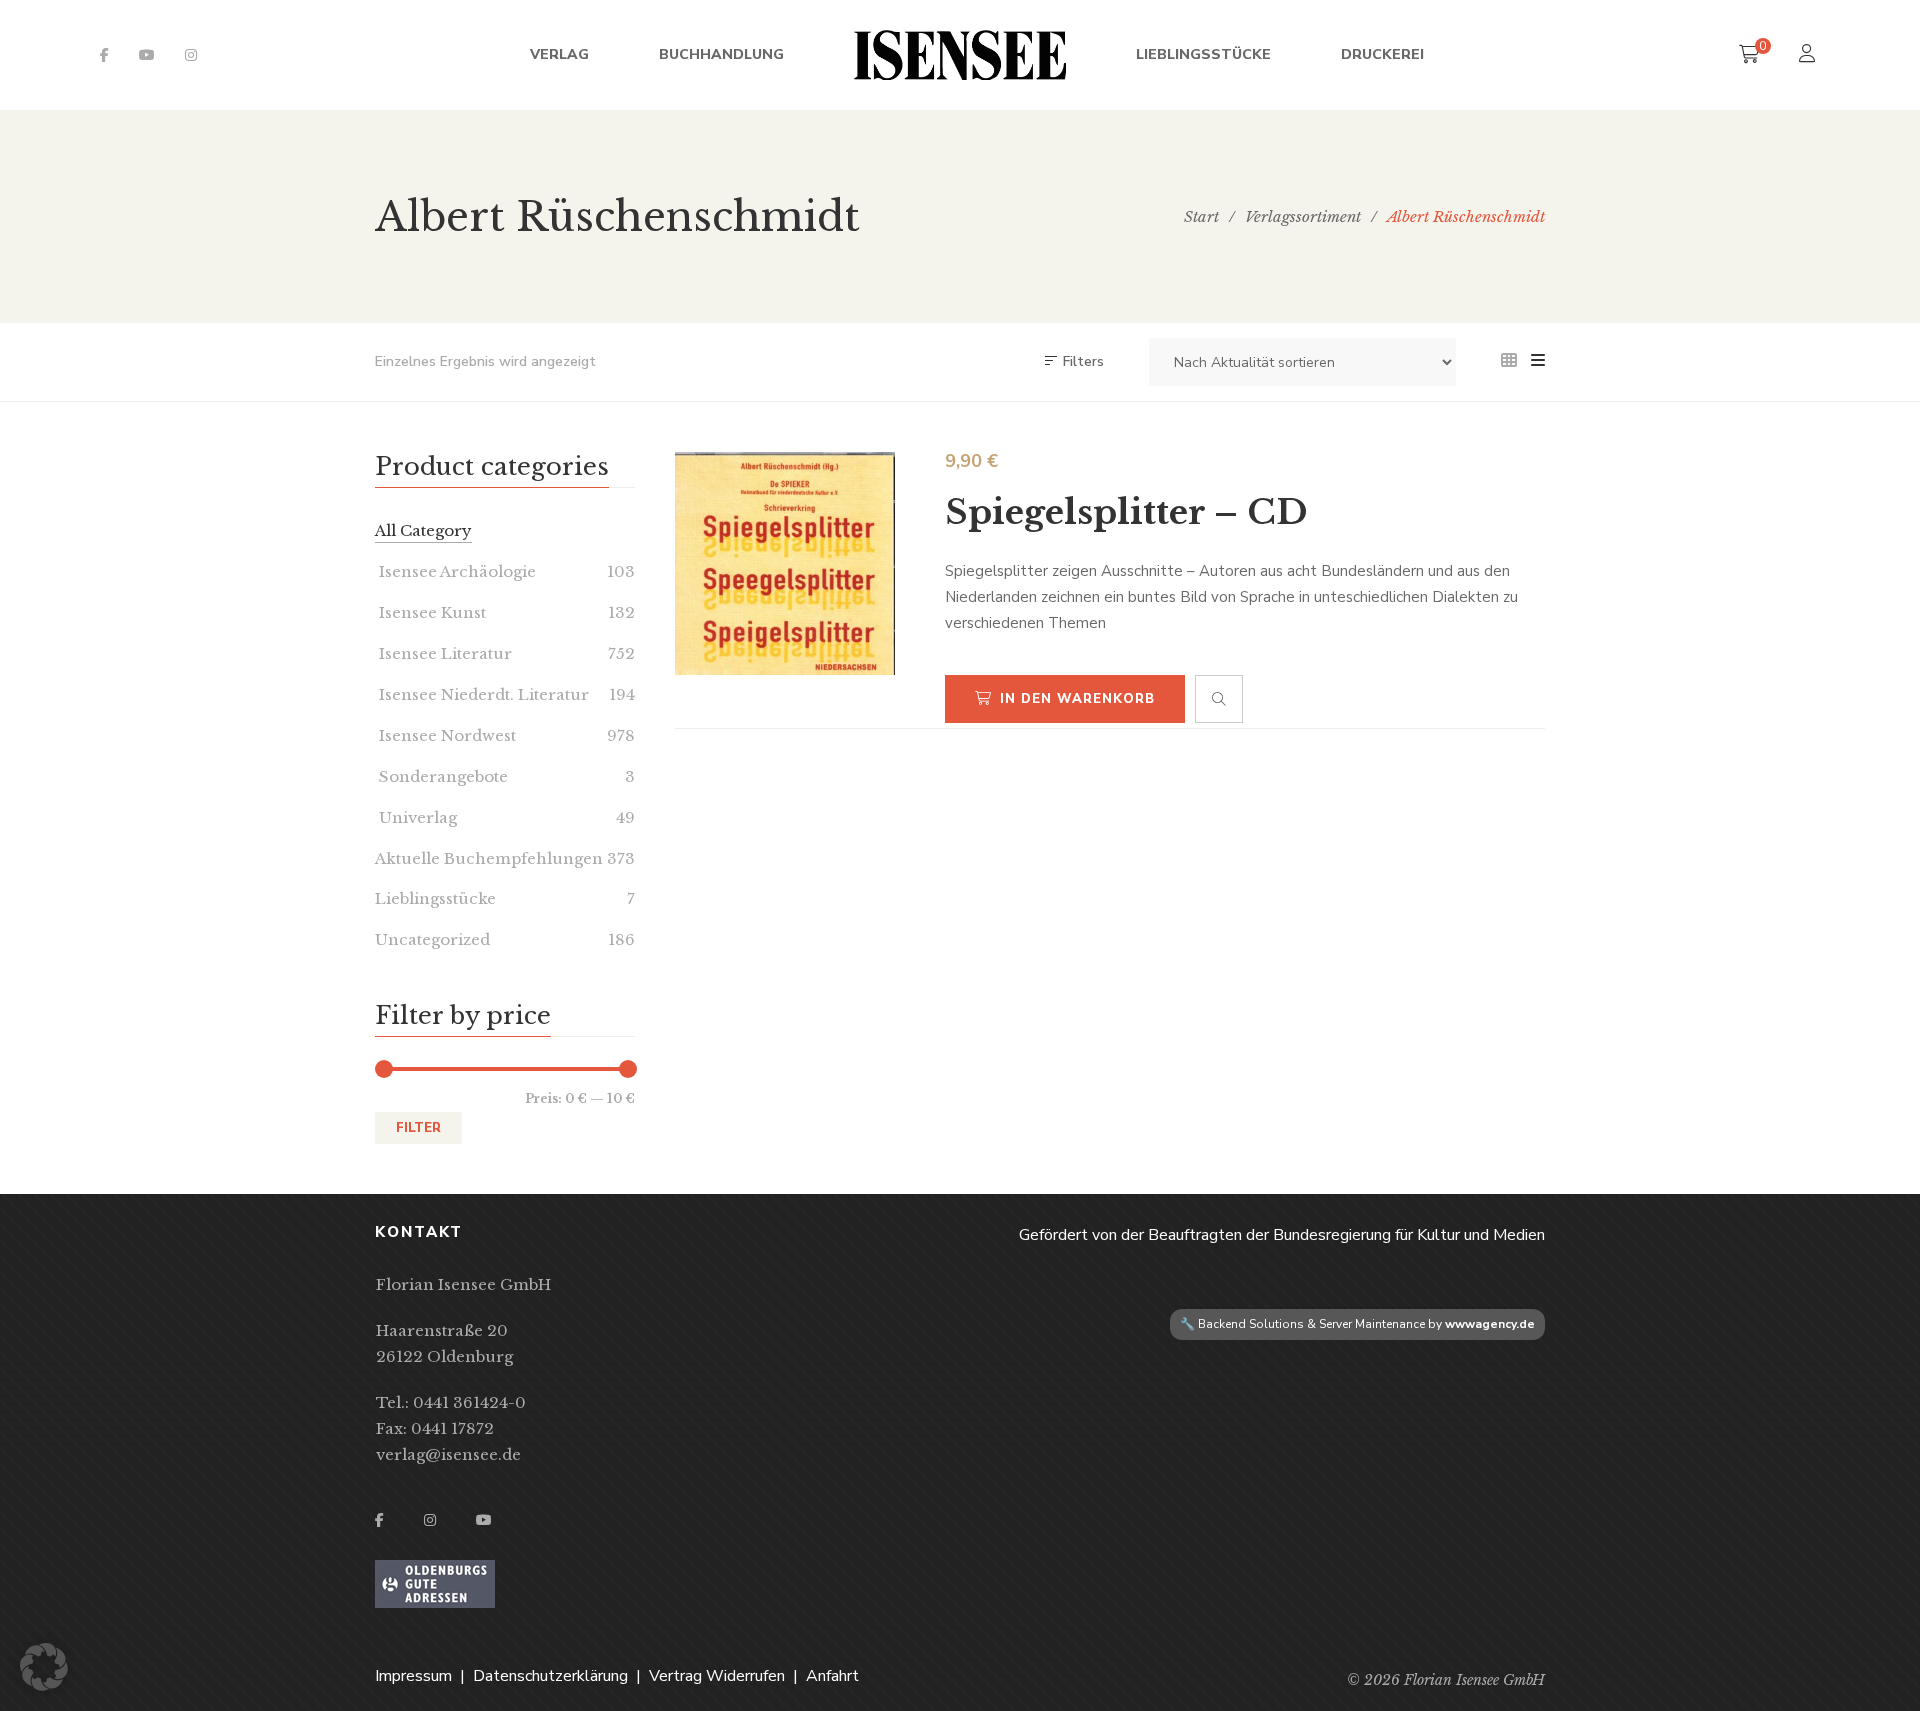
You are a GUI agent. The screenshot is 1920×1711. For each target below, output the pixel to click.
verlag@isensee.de (448, 1454)
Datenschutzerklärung (550, 1676)
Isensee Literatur (443, 653)
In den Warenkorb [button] (1077, 699)
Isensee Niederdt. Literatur (482, 694)
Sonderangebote (441, 776)
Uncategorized (432, 939)
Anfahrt (832, 1676)
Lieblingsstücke (435, 898)
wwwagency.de (1490, 1324)
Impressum (413, 1676)
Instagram (191, 55)
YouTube (147, 55)
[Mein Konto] (1809, 55)
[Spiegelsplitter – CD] (785, 563)
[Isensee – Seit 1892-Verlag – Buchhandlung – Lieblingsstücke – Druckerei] (960, 55)
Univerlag (416, 817)
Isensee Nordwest (445, 735)
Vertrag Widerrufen (717, 1676)
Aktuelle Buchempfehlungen (489, 858)
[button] (44, 1667)
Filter (418, 1128)
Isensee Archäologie (455, 571)
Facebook (104, 55)
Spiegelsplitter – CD (1126, 512)
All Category (423, 530)
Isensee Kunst (430, 612)
